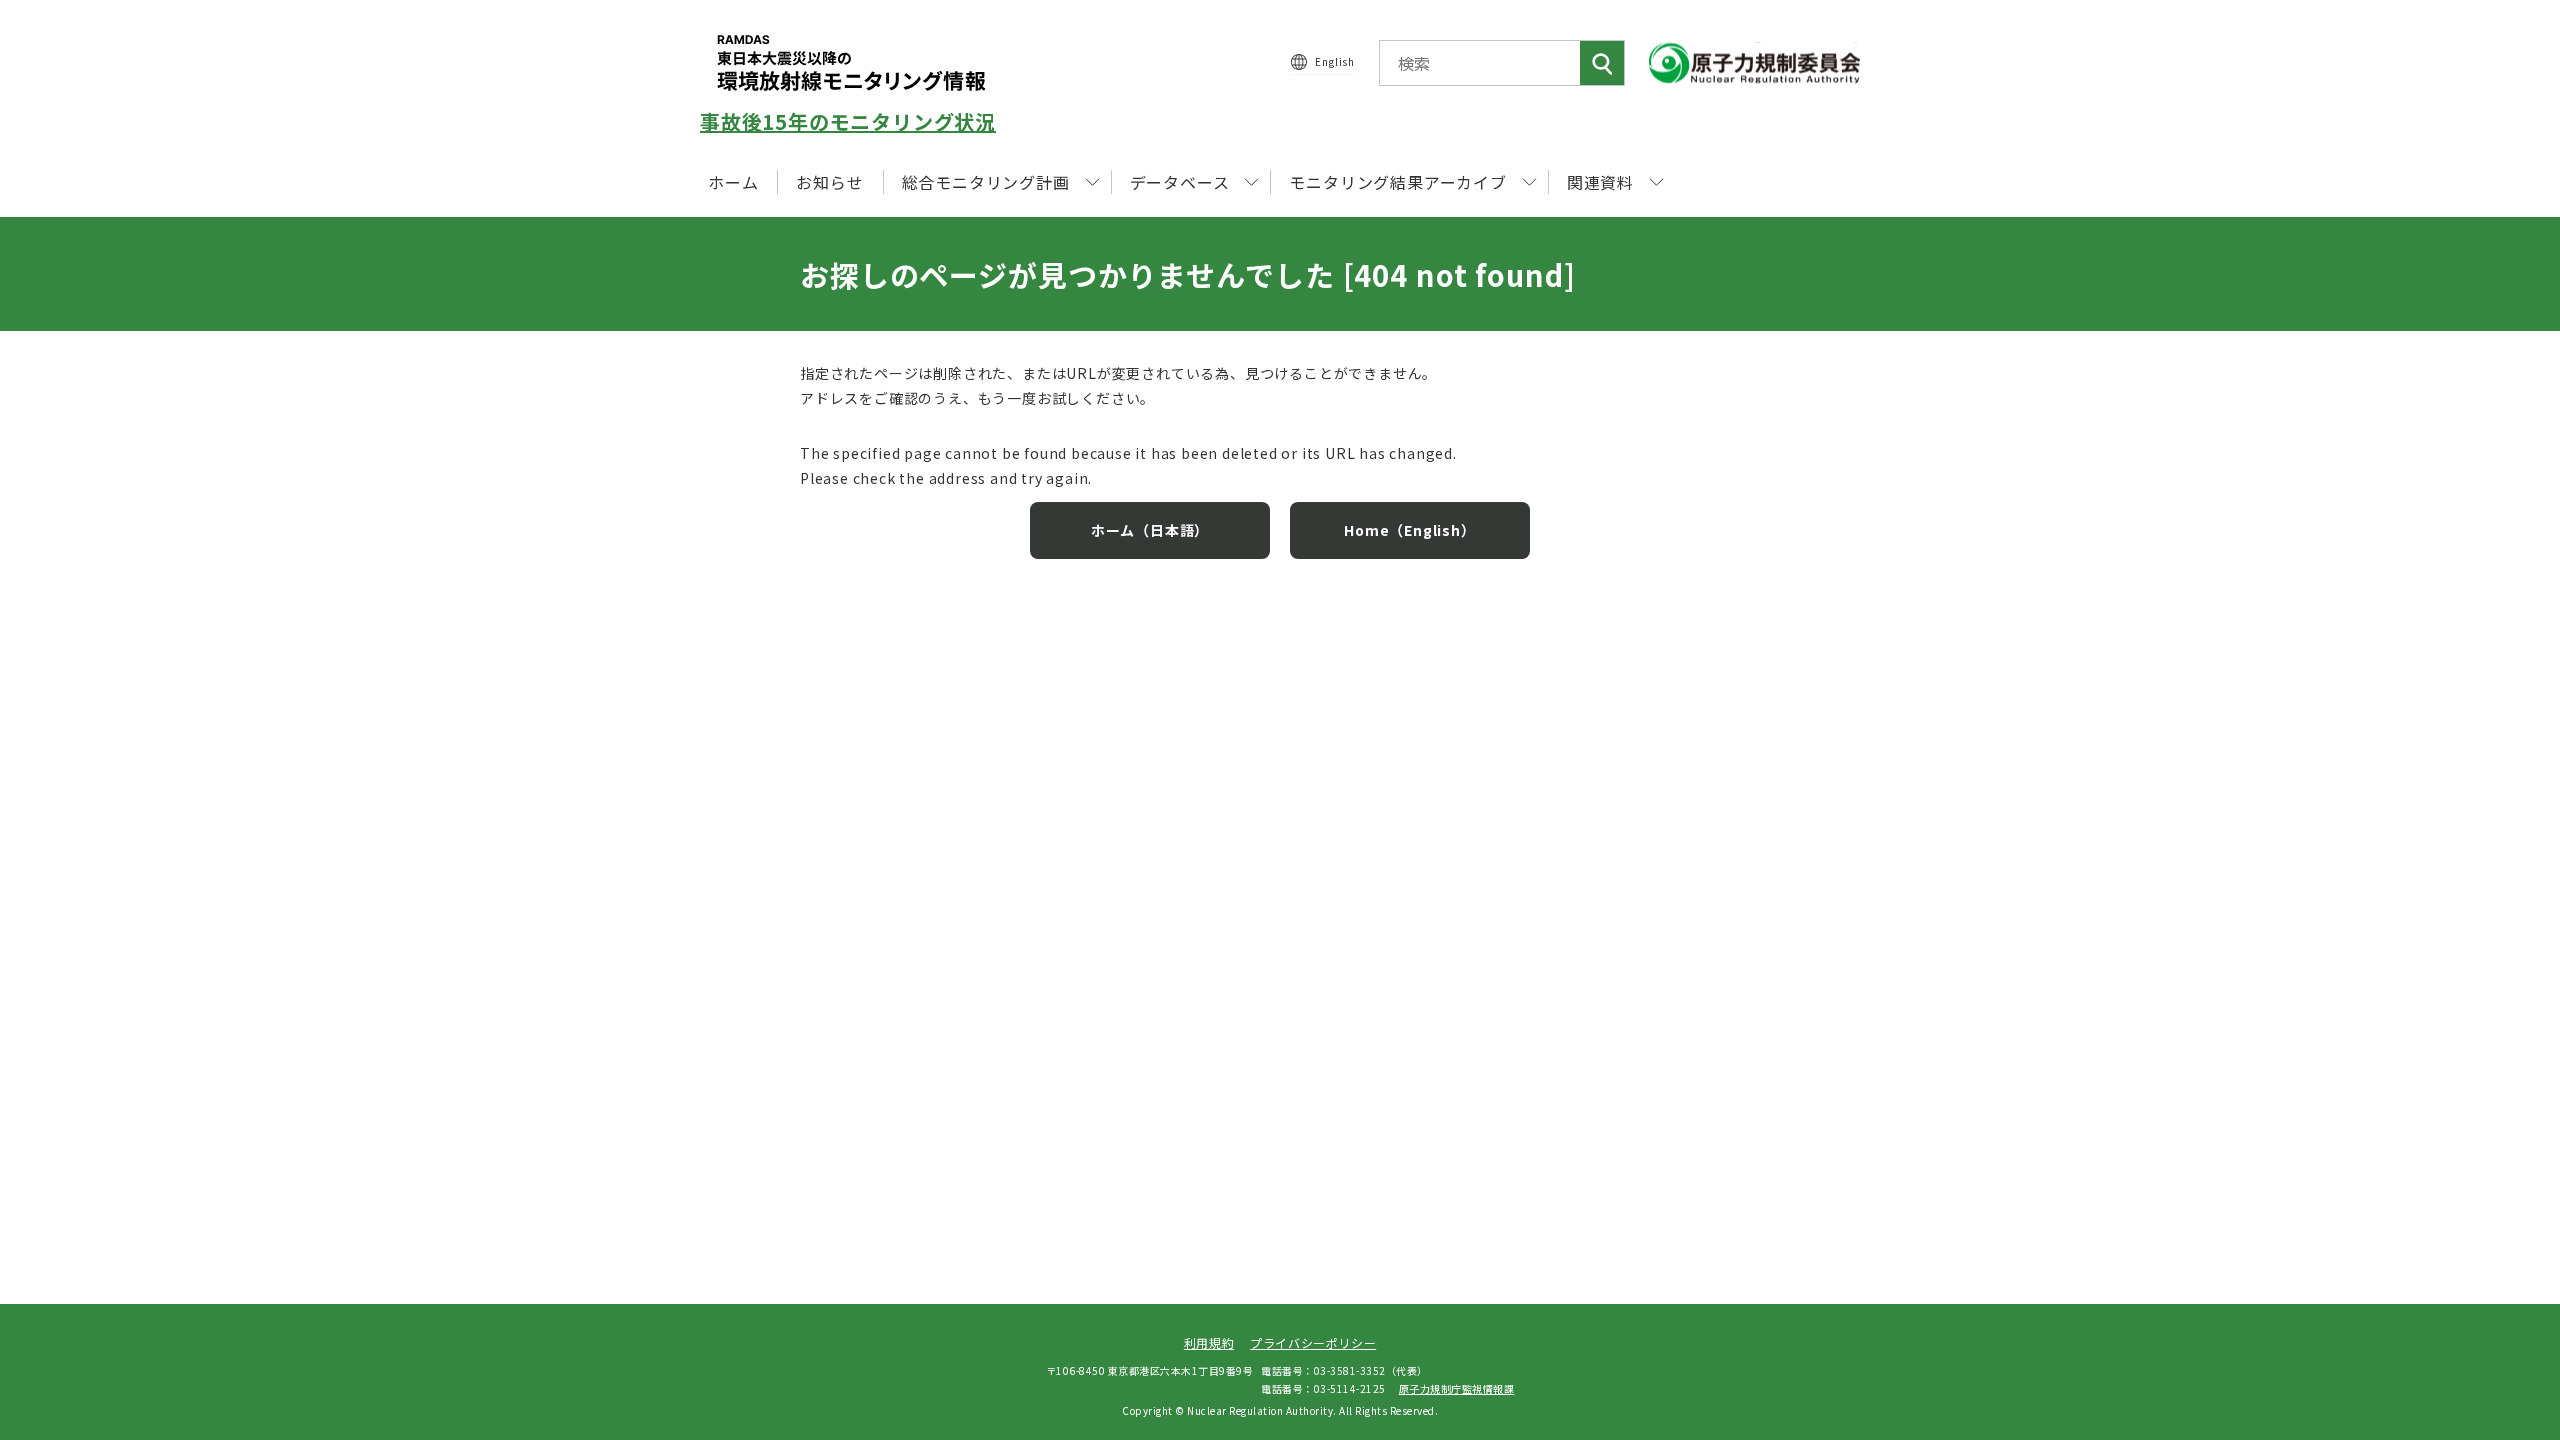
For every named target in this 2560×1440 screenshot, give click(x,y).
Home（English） (1409, 530)
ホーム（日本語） (1150, 530)
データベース (1180, 182)
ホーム (733, 182)
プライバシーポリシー (1313, 1342)
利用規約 (1209, 1342)
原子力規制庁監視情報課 (1457, 1388)
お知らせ (829, 182)
